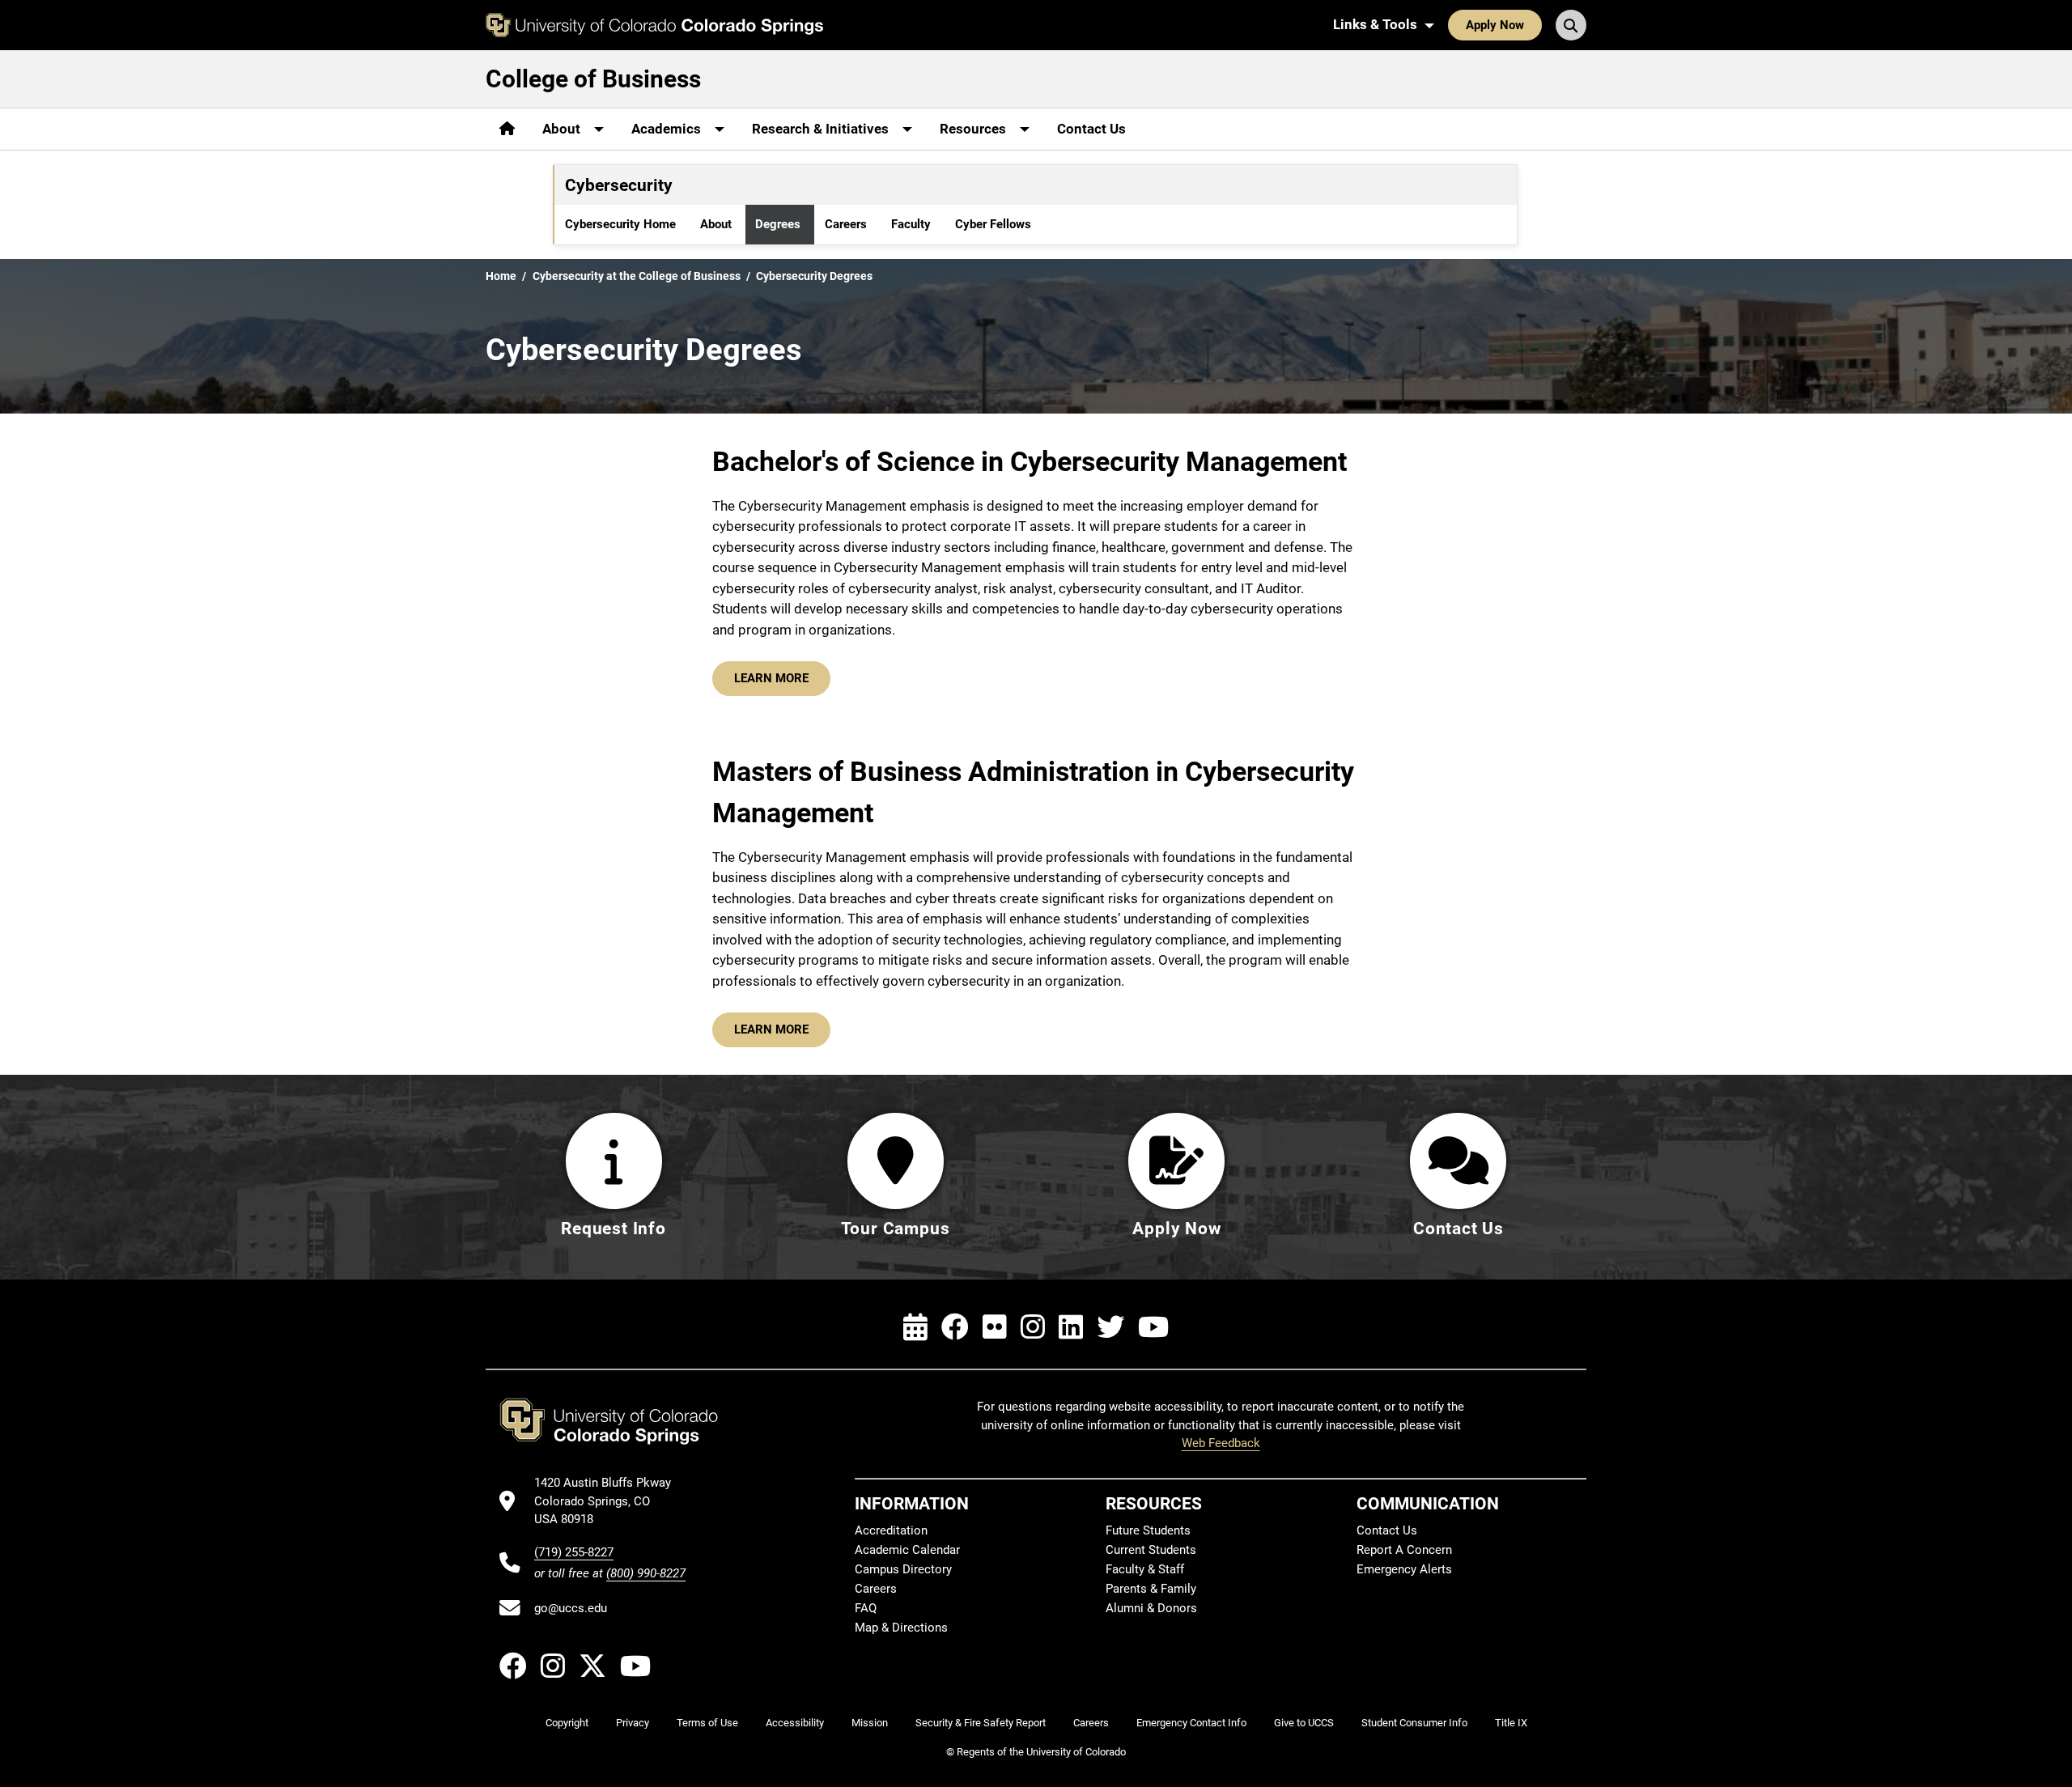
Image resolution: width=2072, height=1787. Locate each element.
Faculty (911, 224)
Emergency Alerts (1404, 1569)
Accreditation (891, 1530)
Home (501, 276)
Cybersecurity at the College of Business (637, 276)
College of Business (593, 79)
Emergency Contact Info (1191, 1723)
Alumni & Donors (1151, 1608)
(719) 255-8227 (574, 1552)
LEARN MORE (771, 678)
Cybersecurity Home (620, 224)
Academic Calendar (907, 1550)
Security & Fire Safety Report (981, 1723)
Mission (870, 1723)
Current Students (1151, 1550)
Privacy (633, 1723)
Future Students (1148, 1530)
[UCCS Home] (654, 25)
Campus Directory (903, 1569)
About (716, 224)
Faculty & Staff (1145, 1569)
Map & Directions (901, 1628)
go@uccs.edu (571, 1608)
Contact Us (1091, 129)
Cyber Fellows (993, 224)
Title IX (1511, 1723)
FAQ (866, 1608)
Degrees (778, 224)
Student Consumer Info (1414, 1723)
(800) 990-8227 (646, 1573)
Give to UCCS (1304, 1723)
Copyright (567, 1723)
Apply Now (1495, 25)
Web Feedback (1221, 1443)
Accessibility (795, 1723)
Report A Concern (1404, 1550)
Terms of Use (707, 1723)
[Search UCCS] (1571, 25)
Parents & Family (1151, 1589)
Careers (846, 224)
